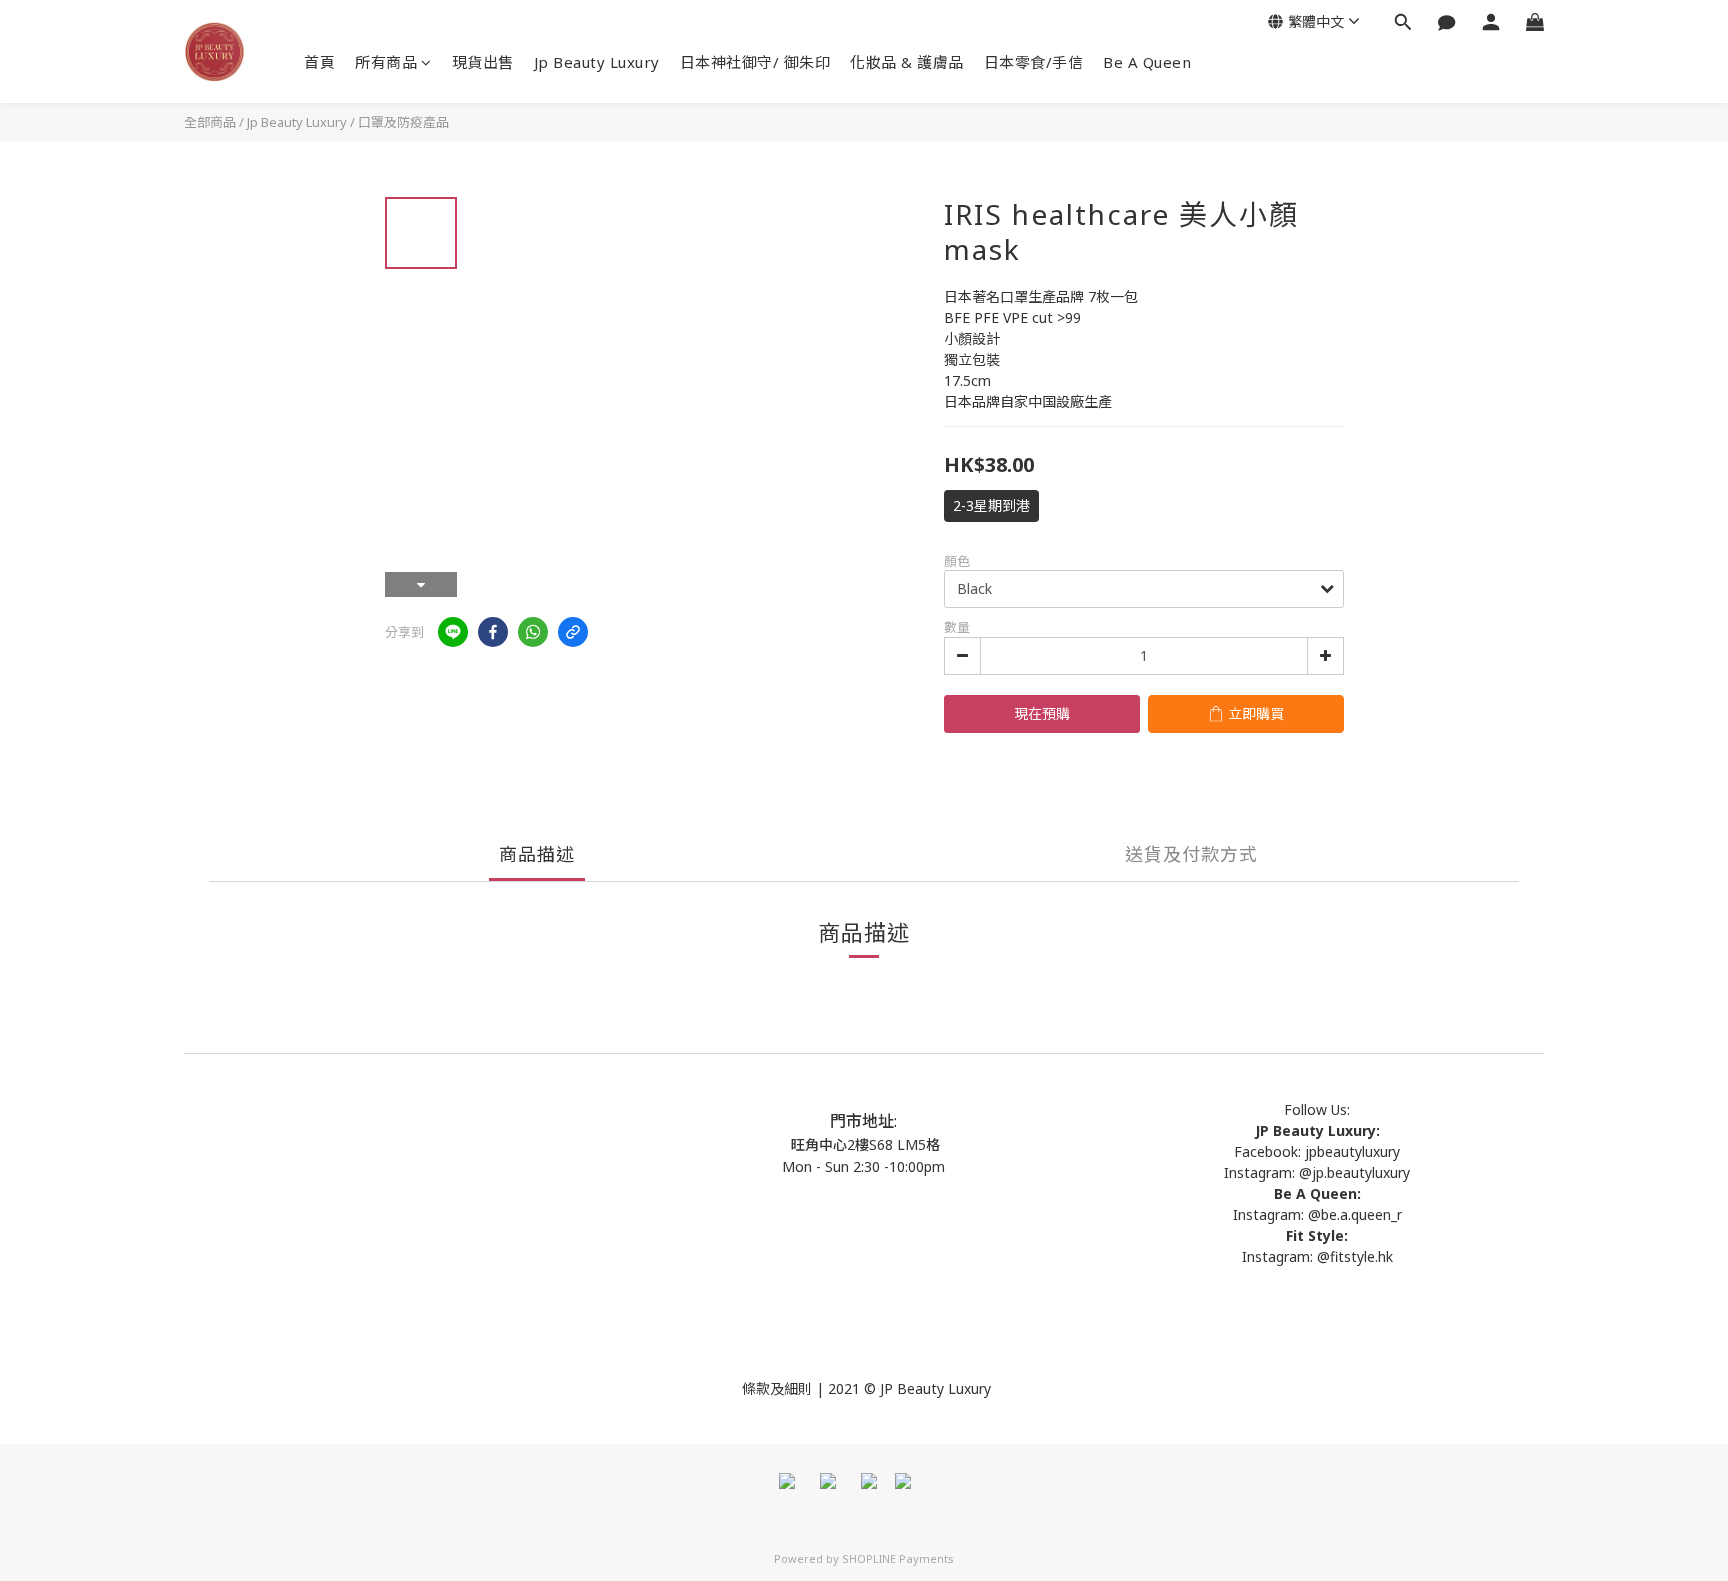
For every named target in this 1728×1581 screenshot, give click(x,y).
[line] (453, 632)
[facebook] (493, 632)
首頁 (319, 62)
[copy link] (573, 632)
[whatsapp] (533, 632)
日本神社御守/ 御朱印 (755, 62)
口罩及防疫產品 (403, 122)
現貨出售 (483, 62)
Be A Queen (1147, 62)
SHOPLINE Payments (898, 1558)
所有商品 (386, 62)
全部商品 (210, 122)
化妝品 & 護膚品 (907, 62)
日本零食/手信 (1034, 62)
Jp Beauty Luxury (597, 62)
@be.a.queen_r (1355, 1214)
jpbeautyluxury (1350, 1151)
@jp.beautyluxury (1354, 1172)
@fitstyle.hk (1355, 1256)
